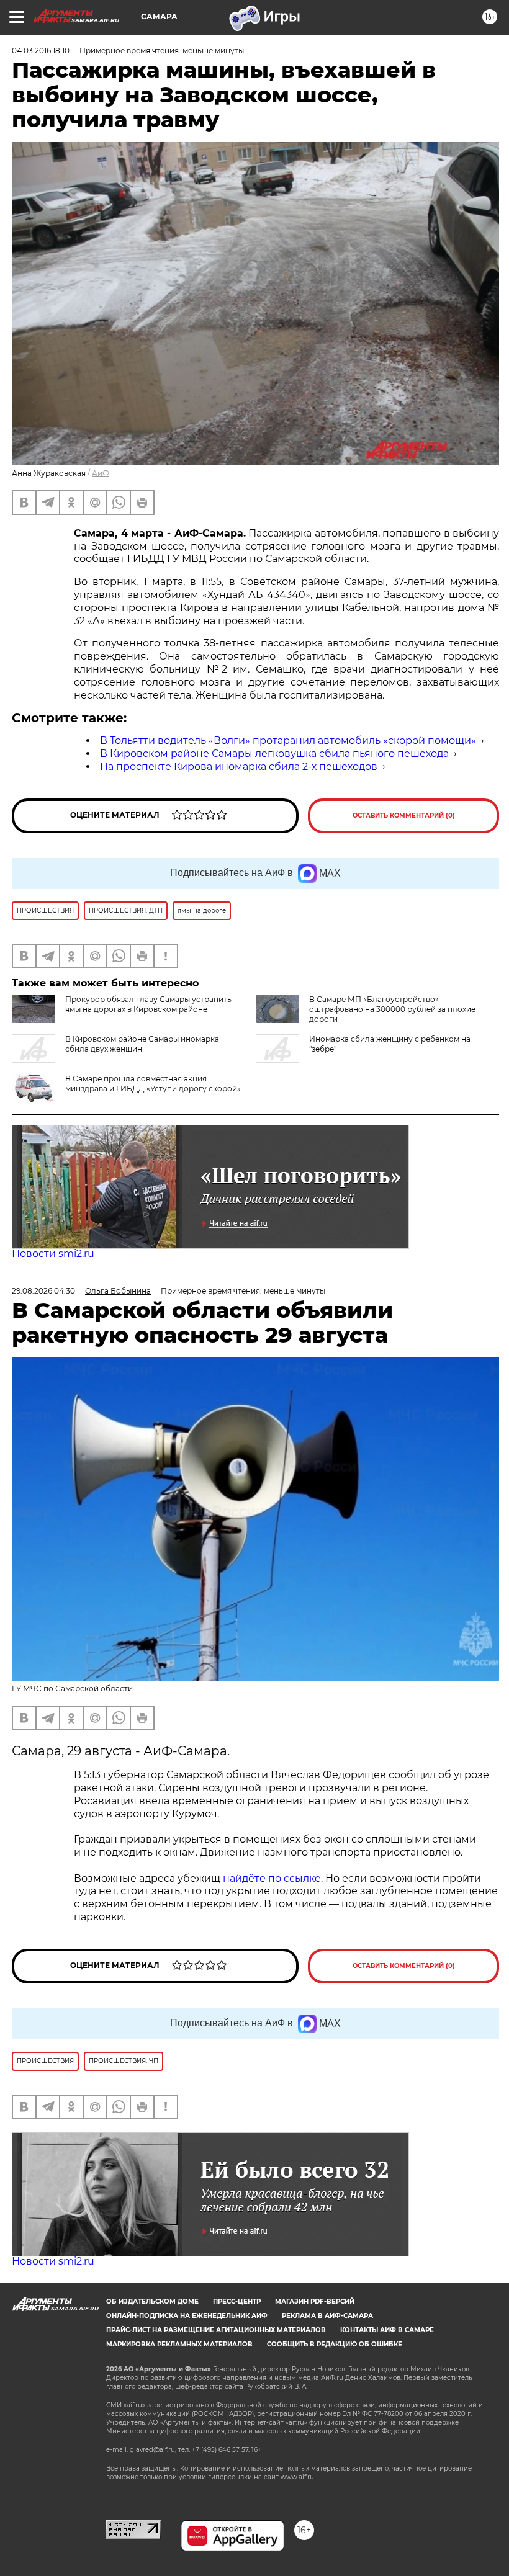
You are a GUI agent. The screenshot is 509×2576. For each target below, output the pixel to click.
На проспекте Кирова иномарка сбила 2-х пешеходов (239, 767)
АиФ (101, 473)
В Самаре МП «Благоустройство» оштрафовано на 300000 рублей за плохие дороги (392, 1009)
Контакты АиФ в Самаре (387, 2330)
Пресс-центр (237, 2301)
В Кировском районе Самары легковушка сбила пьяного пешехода (274, 754)
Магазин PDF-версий (315, 2301)
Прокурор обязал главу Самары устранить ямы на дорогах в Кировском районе (148, 1004)
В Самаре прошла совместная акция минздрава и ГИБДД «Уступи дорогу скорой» (153, 1084)
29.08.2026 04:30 (43, 1291)
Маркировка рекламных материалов (179, 2344)
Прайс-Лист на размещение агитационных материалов (216, 2330)
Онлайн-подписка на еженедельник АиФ (187, 2316)
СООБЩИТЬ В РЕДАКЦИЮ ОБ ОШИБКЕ (335, 2344)
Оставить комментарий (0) (404, 816)
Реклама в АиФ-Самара (327, 2316)
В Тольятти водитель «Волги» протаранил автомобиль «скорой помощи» (288, 740)
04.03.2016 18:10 (41, 51)
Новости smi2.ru (53, 1254)
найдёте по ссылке (272, 1878)
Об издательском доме (152, 2301)
